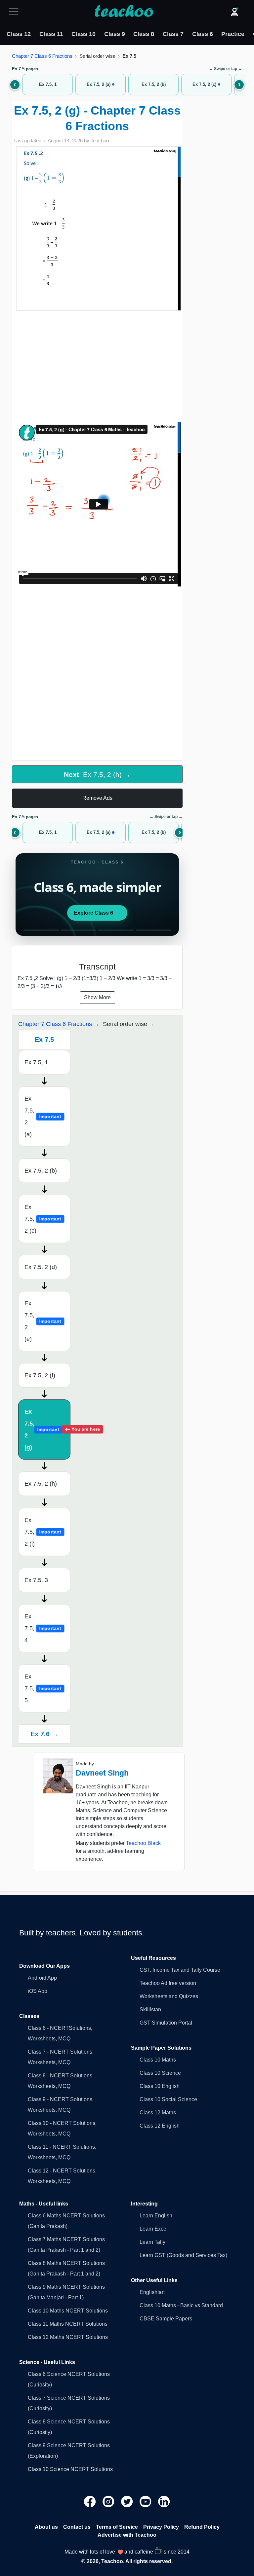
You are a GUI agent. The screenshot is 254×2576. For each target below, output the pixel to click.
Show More (97, 997)
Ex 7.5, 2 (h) (41, 1484)
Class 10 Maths (158, 2060)
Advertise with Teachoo (127, 2535)
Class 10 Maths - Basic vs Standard (181, 2305)
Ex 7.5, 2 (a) (43, 1116)
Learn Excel (154, 2229)
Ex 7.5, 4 (43, 1628)
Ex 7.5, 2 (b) (41, 1171)
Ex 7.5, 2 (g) (47, 1429)
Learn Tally (152, 2242)
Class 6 (203, 34)
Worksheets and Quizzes (169, 1996)
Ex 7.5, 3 (36, 1580)
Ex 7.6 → (44, 1734)
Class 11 (51, 34)
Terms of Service (117, 2527)
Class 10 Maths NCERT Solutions (68, 2311)
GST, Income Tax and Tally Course (180, 1970)
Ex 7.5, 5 (43, 1688)
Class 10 (84, 34)
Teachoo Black (143, 1843)
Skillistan (150, 2010)
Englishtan (152, 2292)
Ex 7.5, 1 (36, 1062)
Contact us (77, 2527)
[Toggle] (16, 12)
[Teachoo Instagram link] (109, 2501)
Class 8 (144, 34)
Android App (42, 1978)
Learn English (156, 2216)
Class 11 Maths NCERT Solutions (68, 2324)
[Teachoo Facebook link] (91, 2501)
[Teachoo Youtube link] (146, 2501)
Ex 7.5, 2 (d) (41, 1267)
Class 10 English (160, 2086)
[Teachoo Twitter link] (128, 2501)
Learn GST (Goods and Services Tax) (183, 2255)
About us (46, 2527)
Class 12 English (160, 2126)
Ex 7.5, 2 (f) (40, 1375)
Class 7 (173, 34)
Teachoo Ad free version (168, 1983)
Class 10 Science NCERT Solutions (70, 2469)
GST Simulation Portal (166, 2023)
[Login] (234, 12)
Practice (233, 34)
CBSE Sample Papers (166, 2319)
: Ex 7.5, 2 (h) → (97, 775)
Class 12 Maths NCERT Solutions (68, 2337)
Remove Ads (97, 798)
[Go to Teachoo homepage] (124, 12)
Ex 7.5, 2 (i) (43, 1532)
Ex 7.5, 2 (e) (43, 1321)
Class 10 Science (160, 2073)
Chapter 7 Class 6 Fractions (42, 56)
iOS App (38, 1991)
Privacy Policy (161, 2527)
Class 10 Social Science (168, 2099)
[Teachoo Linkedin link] (164, 2501)
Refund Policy (202, 2527)
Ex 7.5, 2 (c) (43, 1219)
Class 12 (19, 34)
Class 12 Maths (158, 2113)
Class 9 (115, 34)
